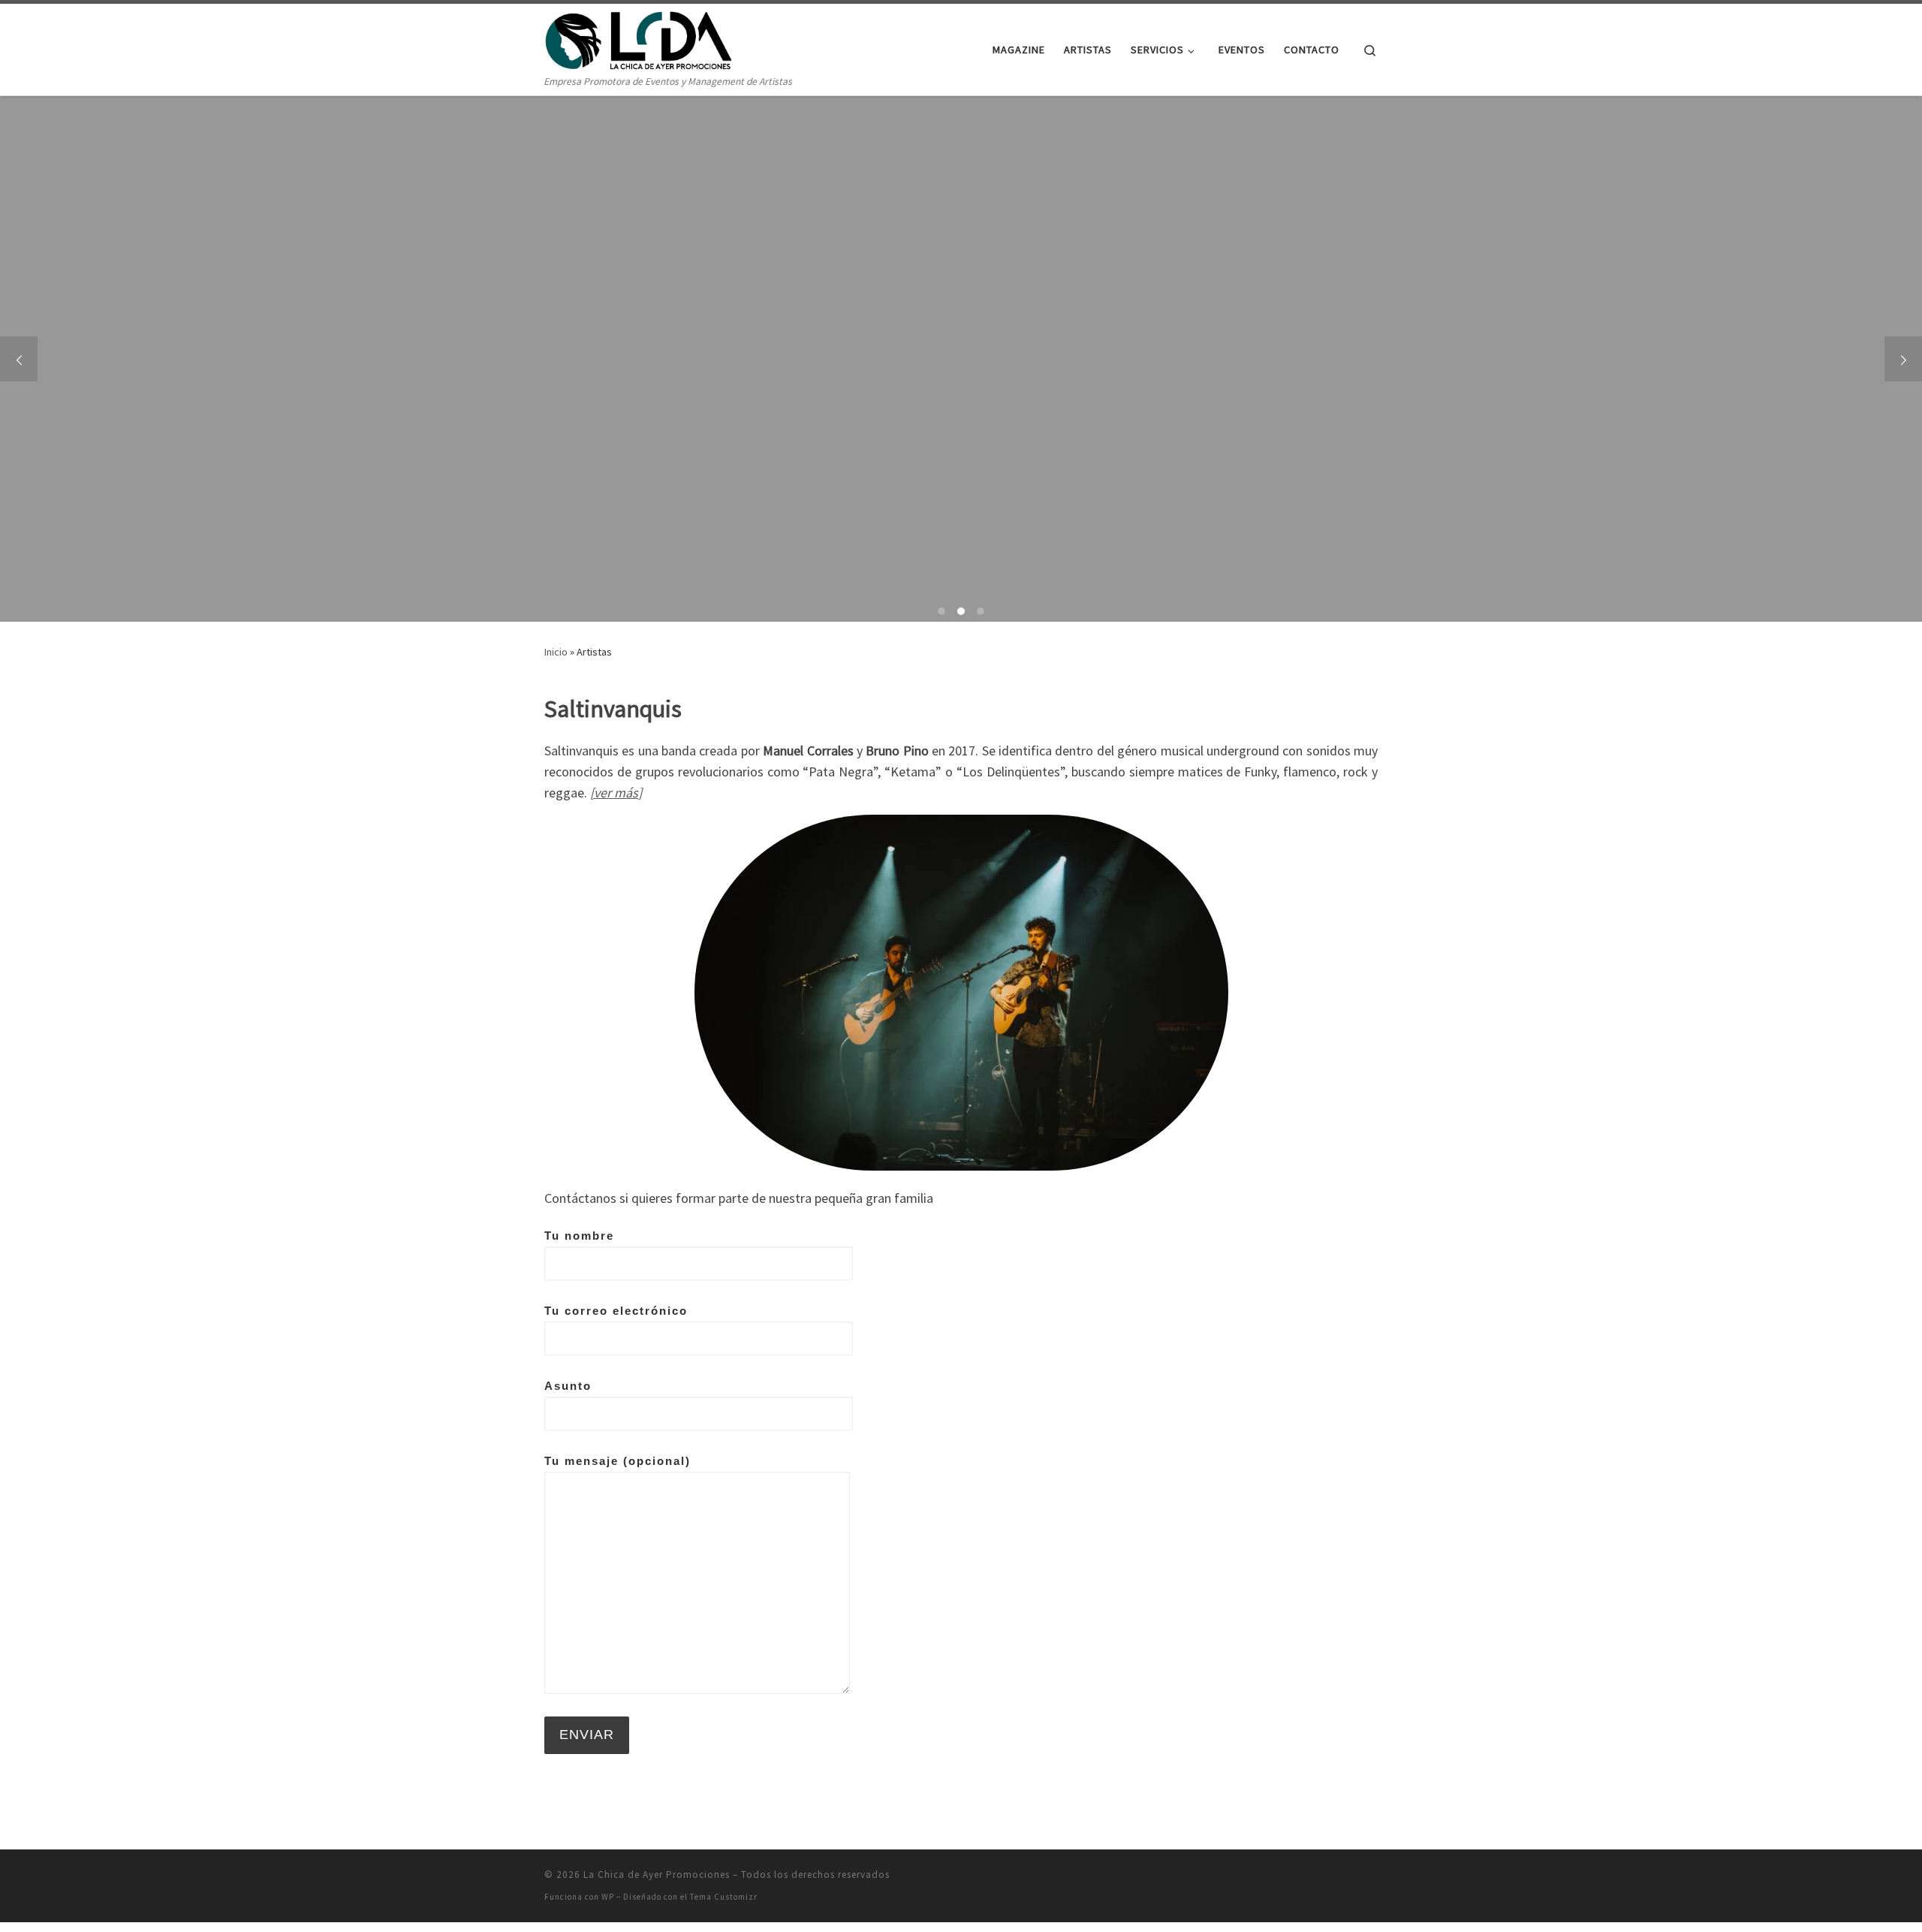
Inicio (556, 652)
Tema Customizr (724, 1897)
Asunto (568, 1386)
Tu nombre (579, 1236)
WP (608, 1897)
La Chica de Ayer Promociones (657, 1875)
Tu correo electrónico (616, 1311)
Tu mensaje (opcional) (618, 1461)
